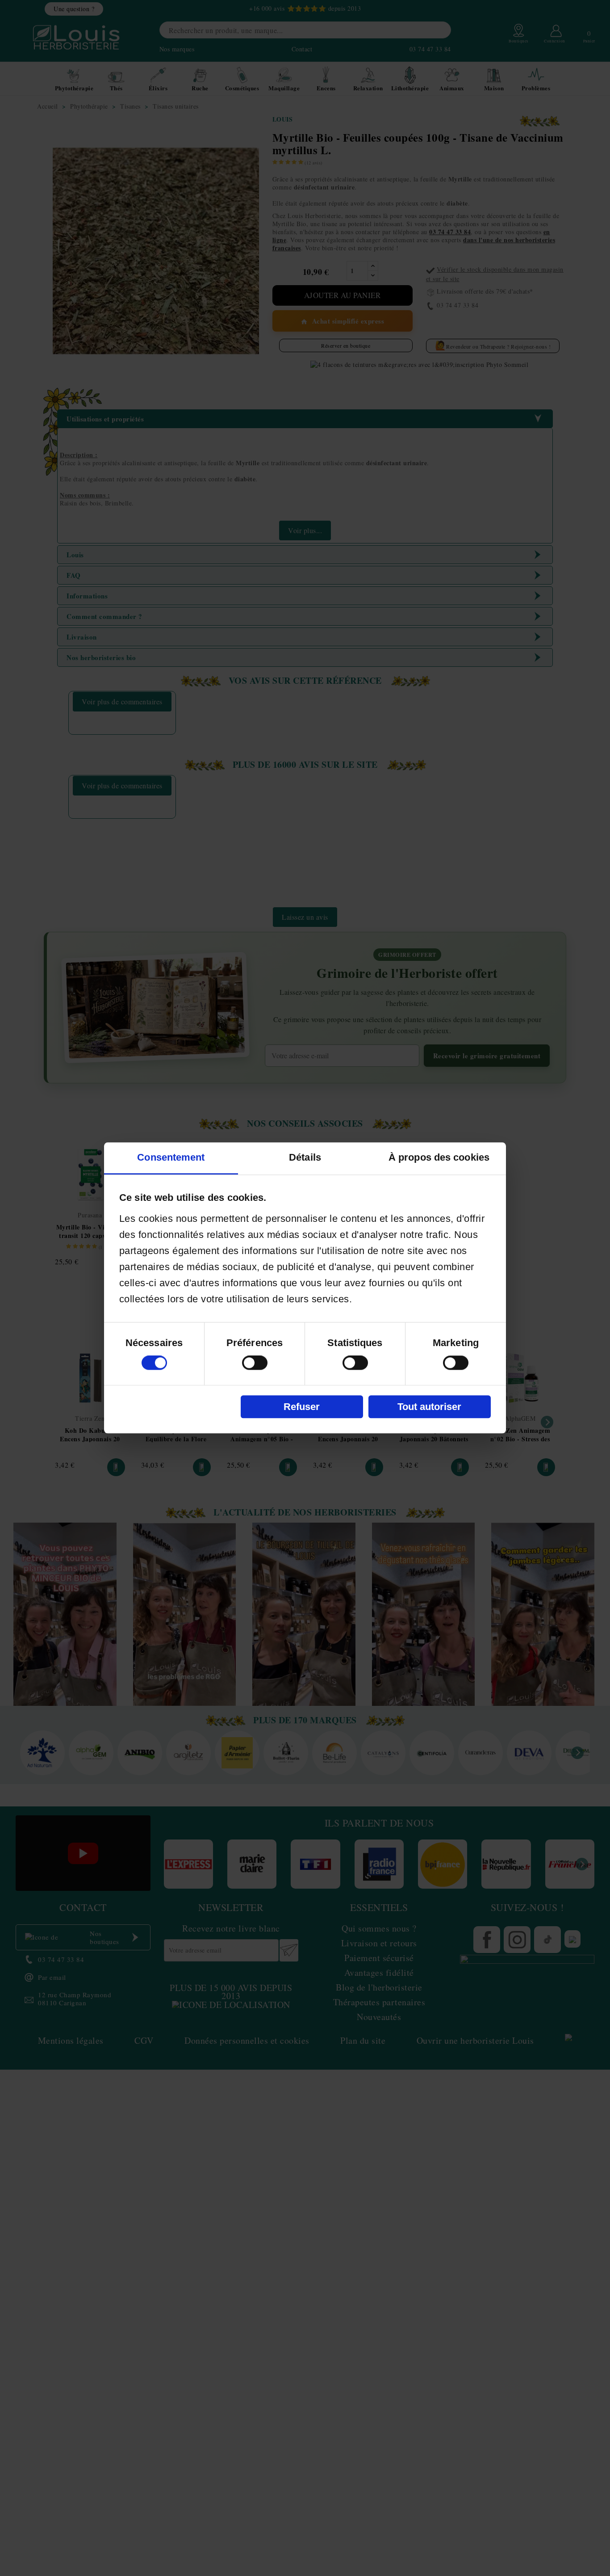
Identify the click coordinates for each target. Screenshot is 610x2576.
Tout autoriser (429, 1407)
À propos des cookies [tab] (439, 1158)
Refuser (302, 1407)
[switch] (255, 1363)
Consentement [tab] (171, 1158)
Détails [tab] (305, 1158)
